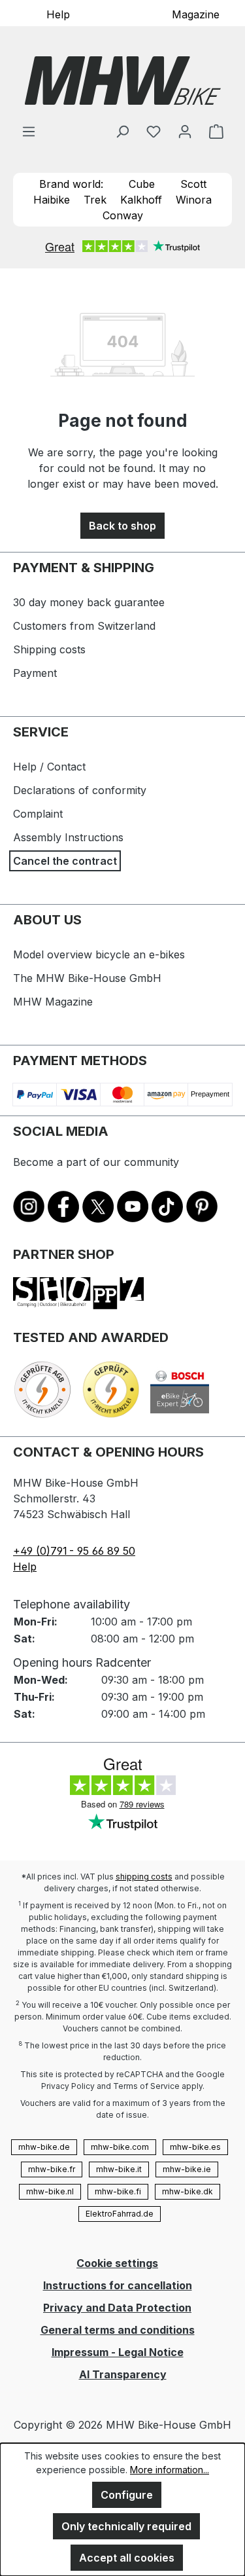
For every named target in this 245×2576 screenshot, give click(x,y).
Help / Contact (49, 767)
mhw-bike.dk (188, 2191)
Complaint (38, 814)
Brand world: (71, 184)
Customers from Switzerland (84, 626)
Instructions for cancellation (118, 2285)
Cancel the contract (65, 861)
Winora (194, 200)
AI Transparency (123, 2374)
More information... (170, 2470)
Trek (95, 200)
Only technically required (126, 2526)
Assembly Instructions (68, 837)
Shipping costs (49, 649)
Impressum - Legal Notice (118, 2352)
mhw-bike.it (119, 2169)
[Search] (122, 131)
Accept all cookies (127, 2558)
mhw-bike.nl (50, 2191)
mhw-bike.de (44, 2147)
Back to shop (122, 526)
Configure (127, 2495)
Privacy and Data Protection (117, 2308)
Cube (142, 184)
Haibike (52, 200)
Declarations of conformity (80, 790)
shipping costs (144, 1877)
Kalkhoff (141, 200)
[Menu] (29, 131)
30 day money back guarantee (89, 602)
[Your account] (185, 131)
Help (58, 14)
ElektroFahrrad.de (120, 2214)
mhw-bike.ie (187, 2169)
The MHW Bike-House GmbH (87, 978)
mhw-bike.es (195, 2147)
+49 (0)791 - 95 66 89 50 (74, 1551)
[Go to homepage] (122, 81)
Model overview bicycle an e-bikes (99, 954)
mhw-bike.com (120, 2147)
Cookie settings (117, 2263)
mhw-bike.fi (118, 2191)
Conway (123, 215)
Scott (193, 184)
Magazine (196, 14)
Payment (35, 673)
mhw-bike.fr (52, 2169)
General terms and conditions (118, 2330)
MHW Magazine (53, 1002)
